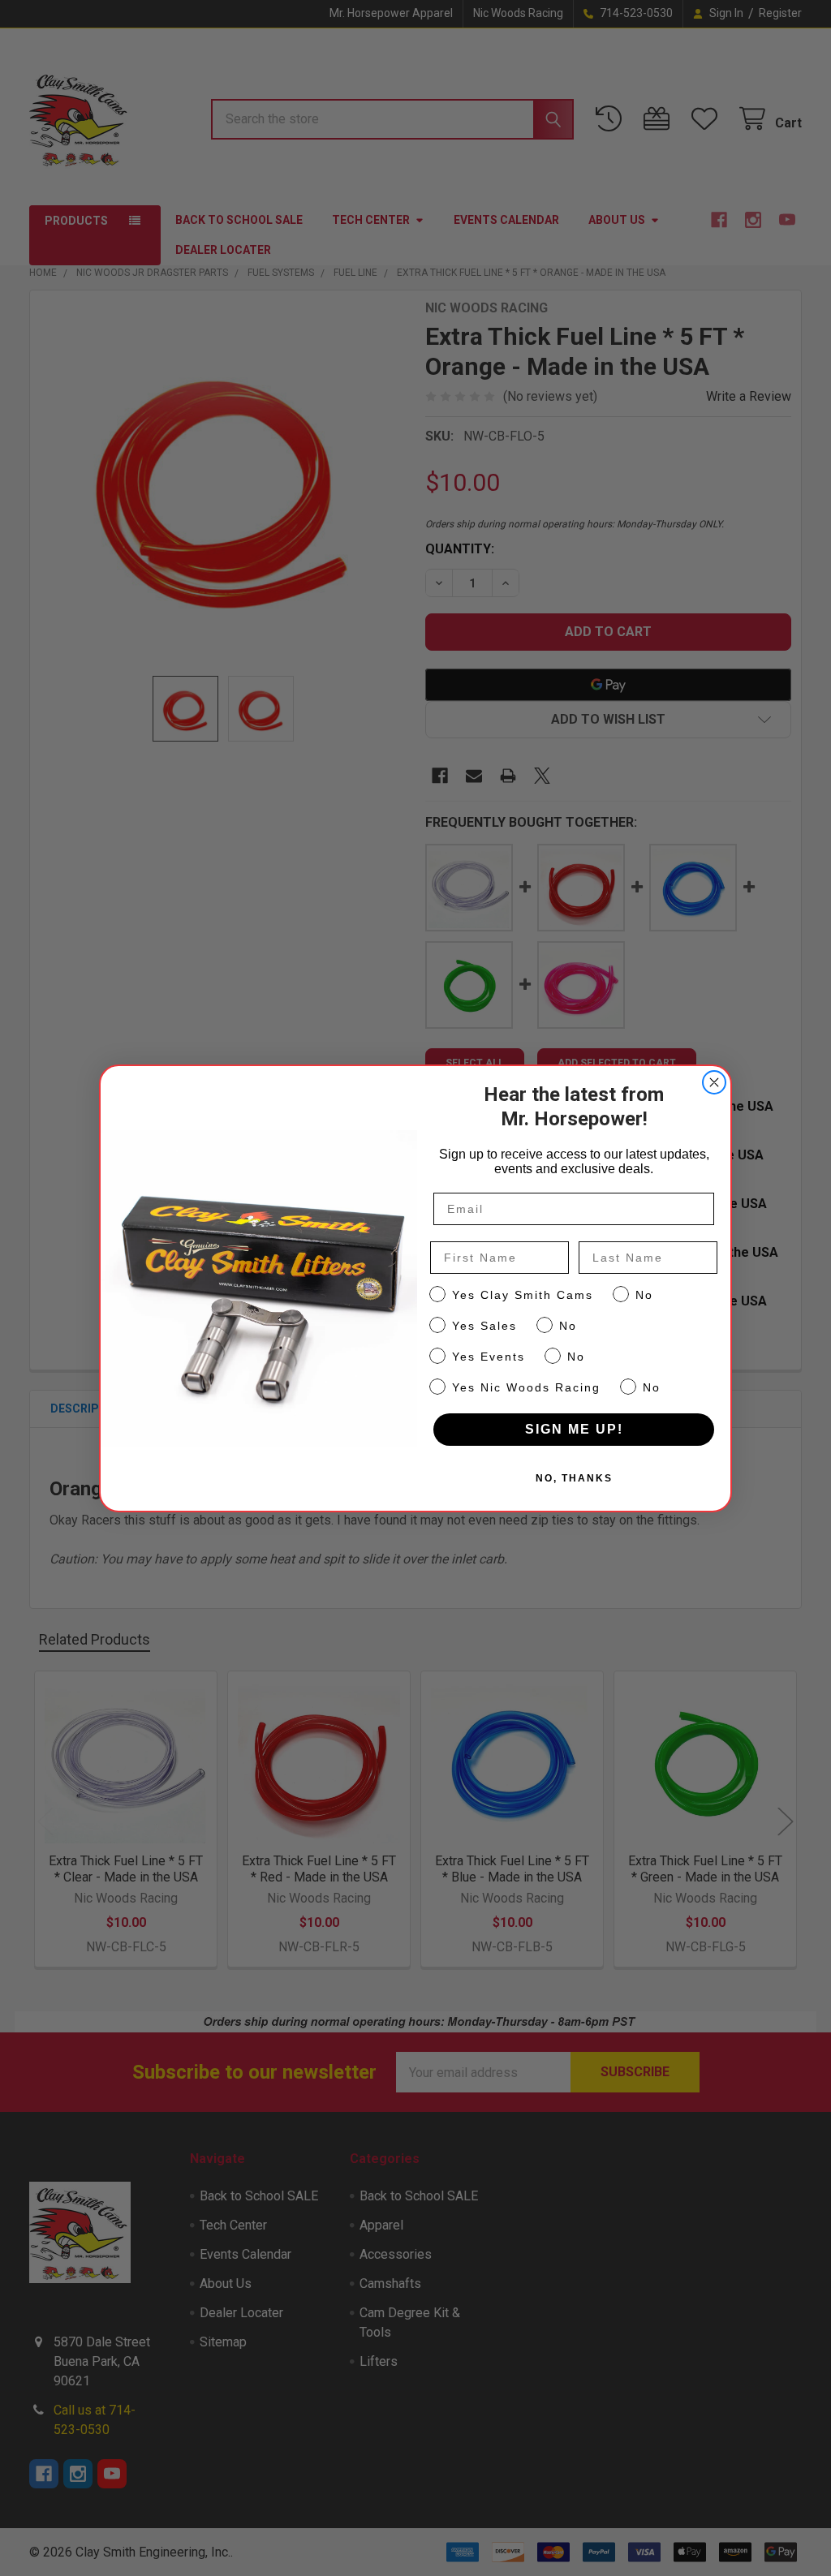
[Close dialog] (714, 1082)
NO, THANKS (574, 1478)
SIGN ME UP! (574, 1429)
